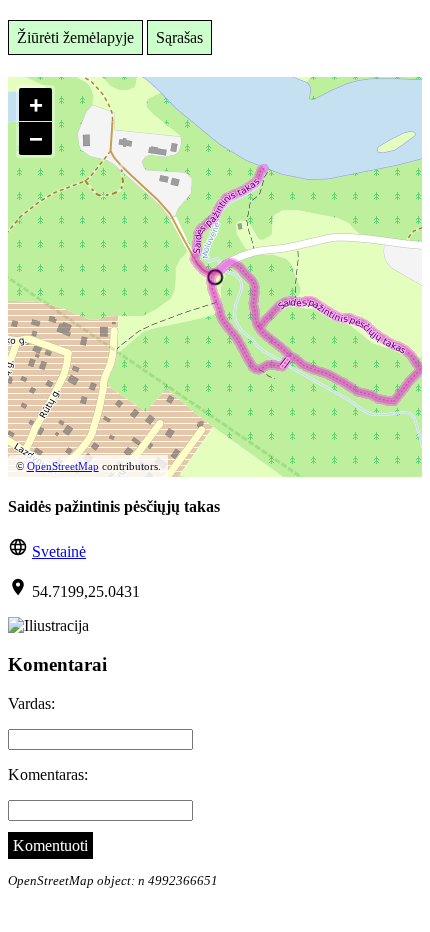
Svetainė (59, 551)
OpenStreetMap (63, 466)
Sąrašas (179, 37)
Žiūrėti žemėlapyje (75, 37)
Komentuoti (50, 845)
